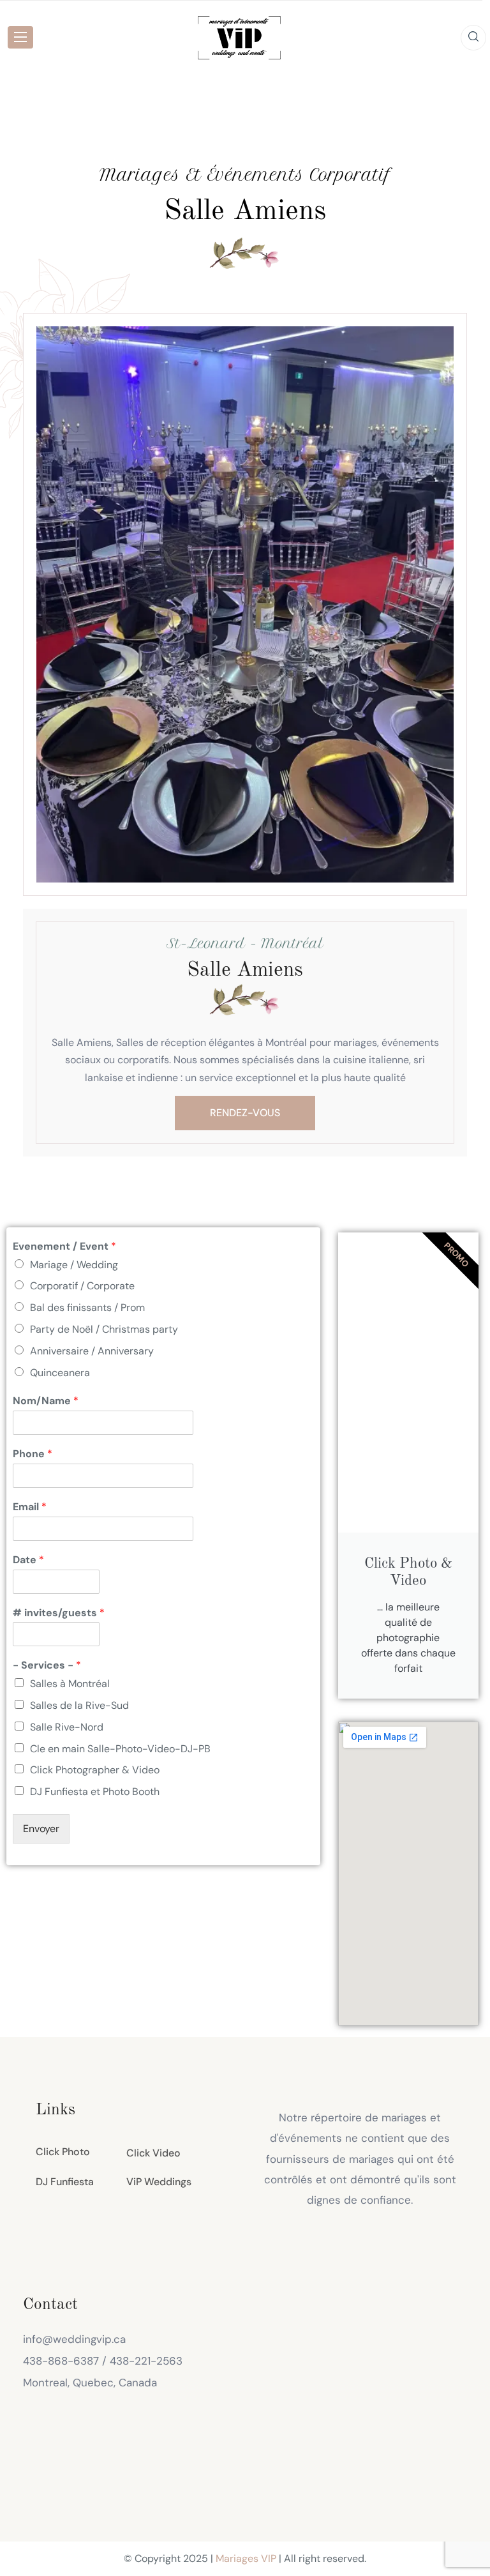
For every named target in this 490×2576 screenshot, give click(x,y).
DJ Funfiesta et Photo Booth (95, 1792)
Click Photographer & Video (95, 1770)
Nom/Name (46, 1401)
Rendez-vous (245, 1113)
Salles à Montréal (70, 1684)
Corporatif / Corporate (82, 1286)
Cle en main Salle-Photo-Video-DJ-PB (120, 1749)
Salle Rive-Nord (67, 1727)
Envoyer (41, 1829)
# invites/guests (59, 1613)
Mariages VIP (246, 2558)
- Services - (47, 1665)
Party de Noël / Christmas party (104, 1329)
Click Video (153, 2153)
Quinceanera (60, 1373)
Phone (33, 1454)
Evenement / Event (64, 1246)
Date (28, 1560)
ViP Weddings (159, 2182)
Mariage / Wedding (74, 1265)
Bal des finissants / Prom (87, 1307)
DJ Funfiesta (65, 2182)
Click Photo (63, 2152)
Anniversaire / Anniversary (92, 1351)
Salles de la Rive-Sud (79, 1705)
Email (30, 1507)
